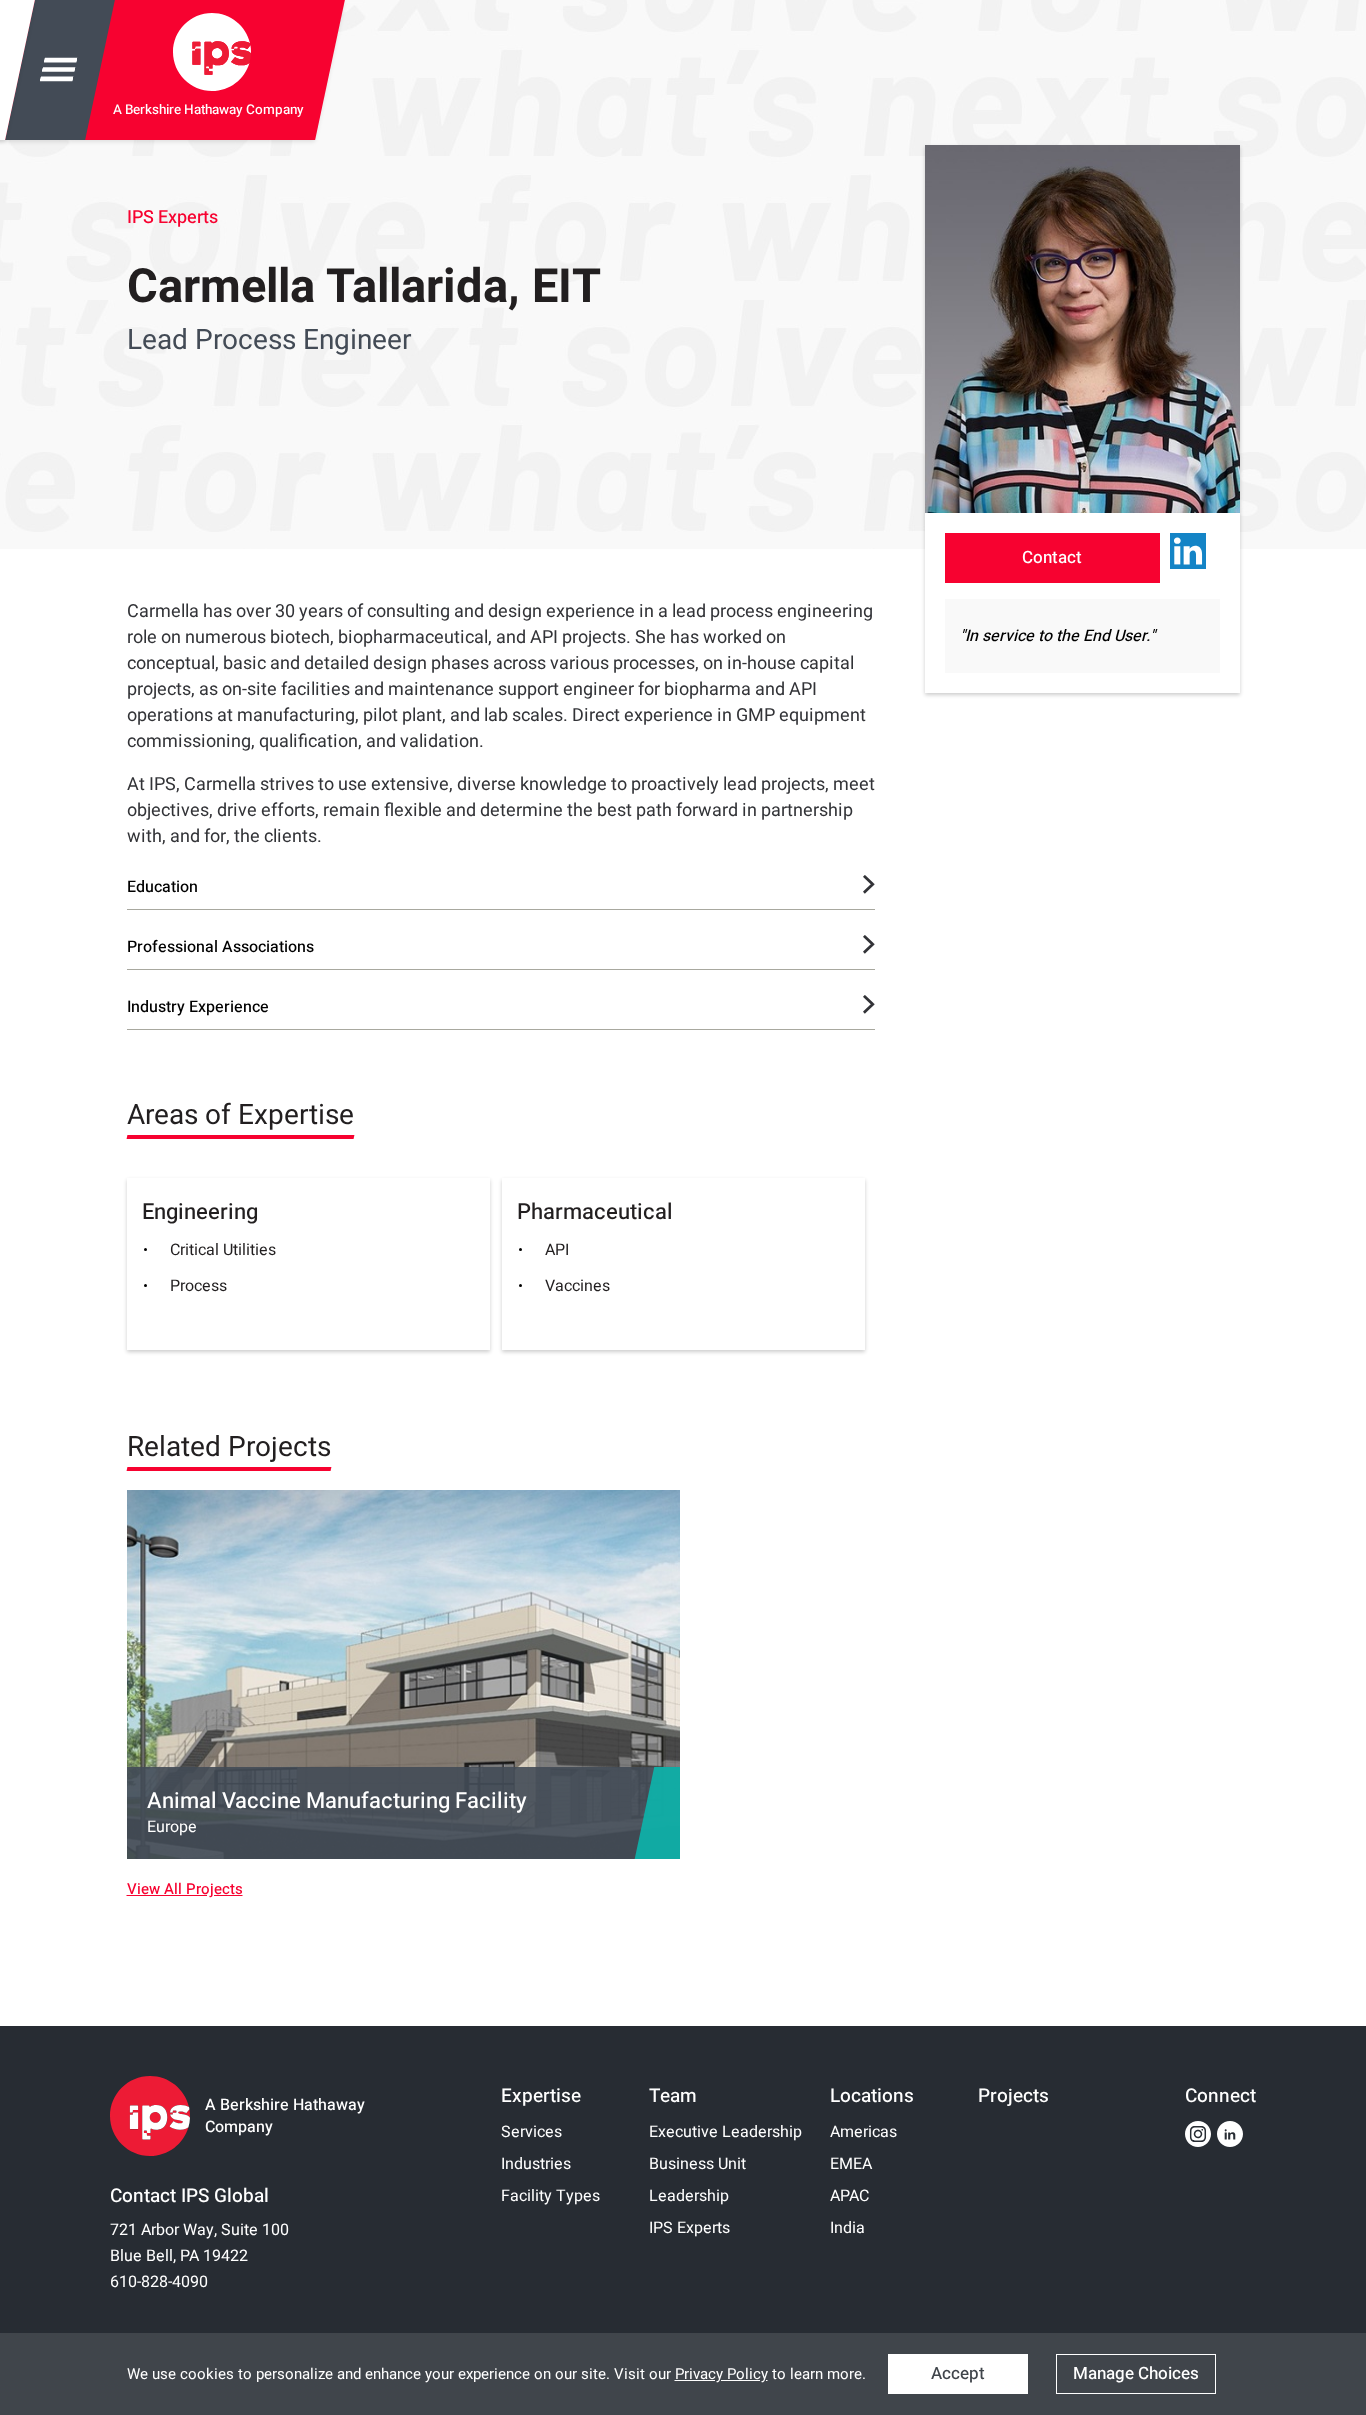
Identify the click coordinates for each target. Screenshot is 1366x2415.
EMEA (851, 2164)
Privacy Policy (721, 2374)
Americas (863, 2132)
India (847, 2228)
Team (673, 2096)
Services (531, 2132)
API (557, 1250)
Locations (872, 2096)
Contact (1052, 557)
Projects (1013, 2096)
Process (198, 1286)
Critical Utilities (223, 1250)
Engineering (200, 1212)
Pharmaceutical (595, 1212)
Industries (536, 2164)
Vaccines (577, 1286)
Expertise (541, 2096)
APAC (849, 2196)
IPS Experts (172, 217)
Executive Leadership (725, 2132)
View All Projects (185, 1889)
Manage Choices (1136, 2373)
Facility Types (550, 2196)
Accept (958, 2373)
